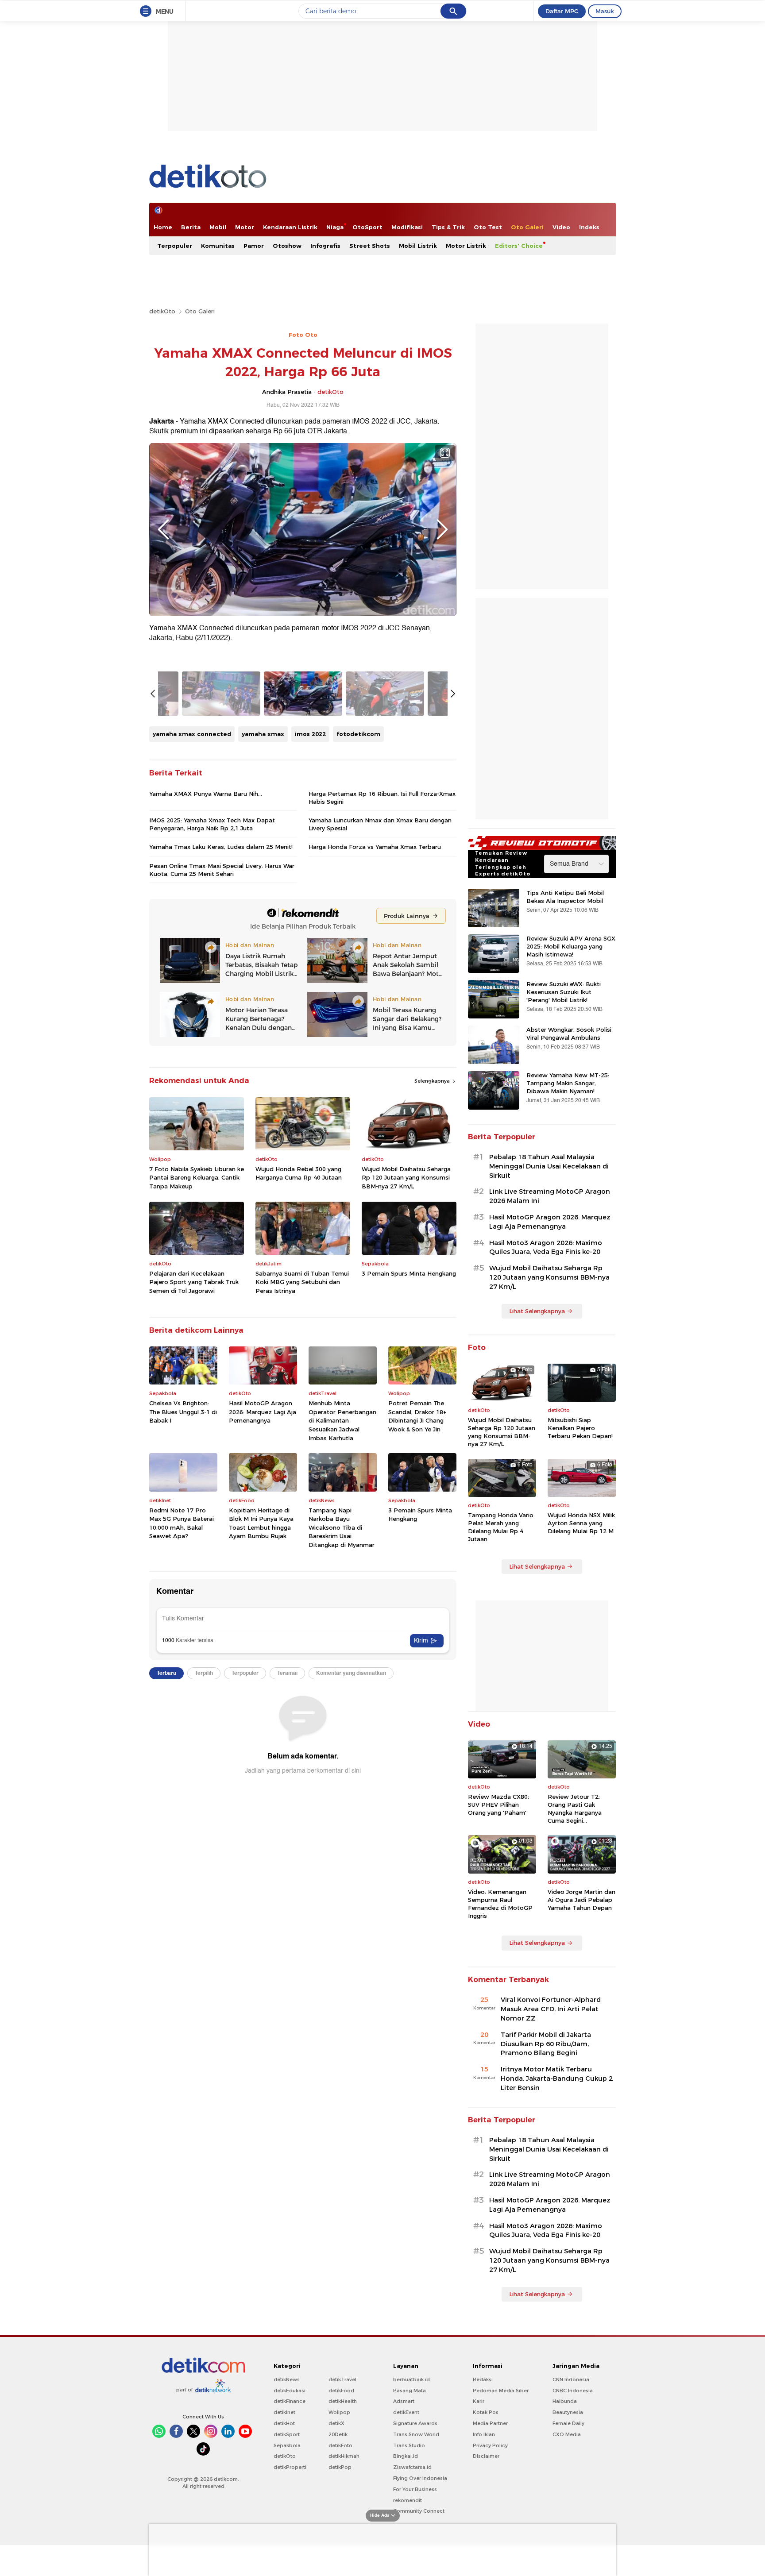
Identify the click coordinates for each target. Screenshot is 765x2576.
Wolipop (339, 2412)
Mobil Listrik (418, 246)
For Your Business (415, 2489)
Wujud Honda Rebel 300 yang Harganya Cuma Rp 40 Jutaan (299, 1173)
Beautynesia (568, 2412)
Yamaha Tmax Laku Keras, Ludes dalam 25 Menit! (221, 847)
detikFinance (290, 2401)
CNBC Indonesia (573, 2391)
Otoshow (287, 246)
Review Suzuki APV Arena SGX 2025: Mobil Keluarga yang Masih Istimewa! (571, 946)
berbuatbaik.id (411, 2379)
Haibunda (565, 2401)
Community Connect (419, 2511)
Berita (191, 227)
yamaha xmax (263, 734)
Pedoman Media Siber (501, 2391)
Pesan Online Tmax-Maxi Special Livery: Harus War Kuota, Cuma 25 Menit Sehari (222, 870)
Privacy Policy (490, 2445)
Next (442, 529)
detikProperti (290, 2467)
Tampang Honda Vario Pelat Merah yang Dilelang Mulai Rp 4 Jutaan (501, 1527)
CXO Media (567, 2434)
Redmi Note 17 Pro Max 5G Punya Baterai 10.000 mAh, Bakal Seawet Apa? (182, 1523)
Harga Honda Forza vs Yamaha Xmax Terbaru (375, 847)
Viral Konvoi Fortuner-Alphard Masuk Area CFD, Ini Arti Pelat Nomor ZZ (551, 2009)
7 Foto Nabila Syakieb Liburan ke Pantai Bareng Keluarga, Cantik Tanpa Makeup (197, 1178)
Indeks (589, 227)
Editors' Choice (519, 246)
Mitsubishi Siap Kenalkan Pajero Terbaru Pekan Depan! (580, 1428)
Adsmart (404, 2401)
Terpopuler (175, 246)
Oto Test (488, 227)
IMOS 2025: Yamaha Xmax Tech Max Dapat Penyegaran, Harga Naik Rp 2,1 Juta (212, 824)
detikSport (287, 2434)
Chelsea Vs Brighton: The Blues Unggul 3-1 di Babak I (183, 1412)
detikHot (284, 2423)
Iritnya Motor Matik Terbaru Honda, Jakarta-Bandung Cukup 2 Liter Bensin (557, 2079)
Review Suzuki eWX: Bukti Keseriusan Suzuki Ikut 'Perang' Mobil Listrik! (564, 992)
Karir (479, 2401)
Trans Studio (409, 2445)
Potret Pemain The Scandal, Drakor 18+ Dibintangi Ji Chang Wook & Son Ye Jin (417, 1416)
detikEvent (406, 2412)
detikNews (287, 2379)
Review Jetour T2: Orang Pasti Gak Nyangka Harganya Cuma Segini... (575, 1809)
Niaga (335, 227)
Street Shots (370, 246)
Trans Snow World (416, 2434)
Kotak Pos (486, 2412)
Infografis (325, 246)
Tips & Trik (448, 227)
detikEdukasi (290, 2391)
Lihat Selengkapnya (537, 1311)
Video (561, 227)
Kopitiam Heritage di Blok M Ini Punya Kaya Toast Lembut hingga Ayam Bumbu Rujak (261, 1523)
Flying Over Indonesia (420, 2478)
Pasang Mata (410, 2391)
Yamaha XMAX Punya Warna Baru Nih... (206, 794)
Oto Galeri (527, 227)
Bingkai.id (406, 2456)
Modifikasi (407, 227)
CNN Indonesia (571, 2379)
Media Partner (490, 2423)
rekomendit (408, 2500)
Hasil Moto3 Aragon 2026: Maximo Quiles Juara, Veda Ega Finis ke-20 (546, 1248)
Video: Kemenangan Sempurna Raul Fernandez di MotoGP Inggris (500, 1904)
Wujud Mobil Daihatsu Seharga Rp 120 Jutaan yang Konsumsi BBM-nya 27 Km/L (406, 1178)
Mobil (218, 227)
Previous (163, 529)
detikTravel (342, 2379)
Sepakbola (287, 2445)
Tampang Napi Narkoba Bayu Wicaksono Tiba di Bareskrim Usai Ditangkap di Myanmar (342, 1527)
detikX (336, 2423)
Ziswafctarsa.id (412, 2467)
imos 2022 (310, 734)
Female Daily (568, 2423)
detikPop (340, 2467)
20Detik (338, 2434)
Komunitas (218, 246)
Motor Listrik (466, 246)
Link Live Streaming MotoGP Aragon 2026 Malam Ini (550, 1196)
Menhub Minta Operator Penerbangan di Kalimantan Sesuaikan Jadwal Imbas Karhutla (342, 1420)
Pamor (254, 246)
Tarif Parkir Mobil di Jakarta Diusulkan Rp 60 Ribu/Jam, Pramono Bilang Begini (546, 2044)
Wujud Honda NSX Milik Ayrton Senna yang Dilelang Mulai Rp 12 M (581, 1523)
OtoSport (367, 227)
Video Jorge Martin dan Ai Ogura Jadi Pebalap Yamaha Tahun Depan (581, 1900)
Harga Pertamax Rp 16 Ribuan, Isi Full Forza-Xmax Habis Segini (382, 798)
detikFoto (340, 2445)
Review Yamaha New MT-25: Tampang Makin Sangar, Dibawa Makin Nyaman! (568, 1083)
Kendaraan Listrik (290, 227)
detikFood (341, 2391)
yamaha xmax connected (192, 734)
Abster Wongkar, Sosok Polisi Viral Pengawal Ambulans (569, 1033)
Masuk (605, 11)
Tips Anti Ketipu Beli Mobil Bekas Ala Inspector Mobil (565, 897)
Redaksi (483, 2379)
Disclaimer (486, 2456)
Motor (245, 227)
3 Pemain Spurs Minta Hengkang (409, 1273)
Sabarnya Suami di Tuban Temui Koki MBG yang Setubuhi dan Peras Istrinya (302, 1282)
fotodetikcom (358, 734)
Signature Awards (415, 2423)
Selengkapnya (433, 1081)
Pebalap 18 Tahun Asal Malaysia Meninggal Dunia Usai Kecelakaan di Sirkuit (549, 1166)
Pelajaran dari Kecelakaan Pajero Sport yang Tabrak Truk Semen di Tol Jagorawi (194, 1282)
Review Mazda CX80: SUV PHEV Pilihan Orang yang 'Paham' (498, 1805)
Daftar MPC (562, 11)
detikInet (284, 2412)
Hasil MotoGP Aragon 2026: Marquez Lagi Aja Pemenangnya (263, 1412)
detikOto (162, 311)
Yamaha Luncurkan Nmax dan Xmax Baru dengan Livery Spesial (380, 824)
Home (163, 227)
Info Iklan (484, 2434)
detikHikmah (344, 2456)
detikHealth (343, 2401)
